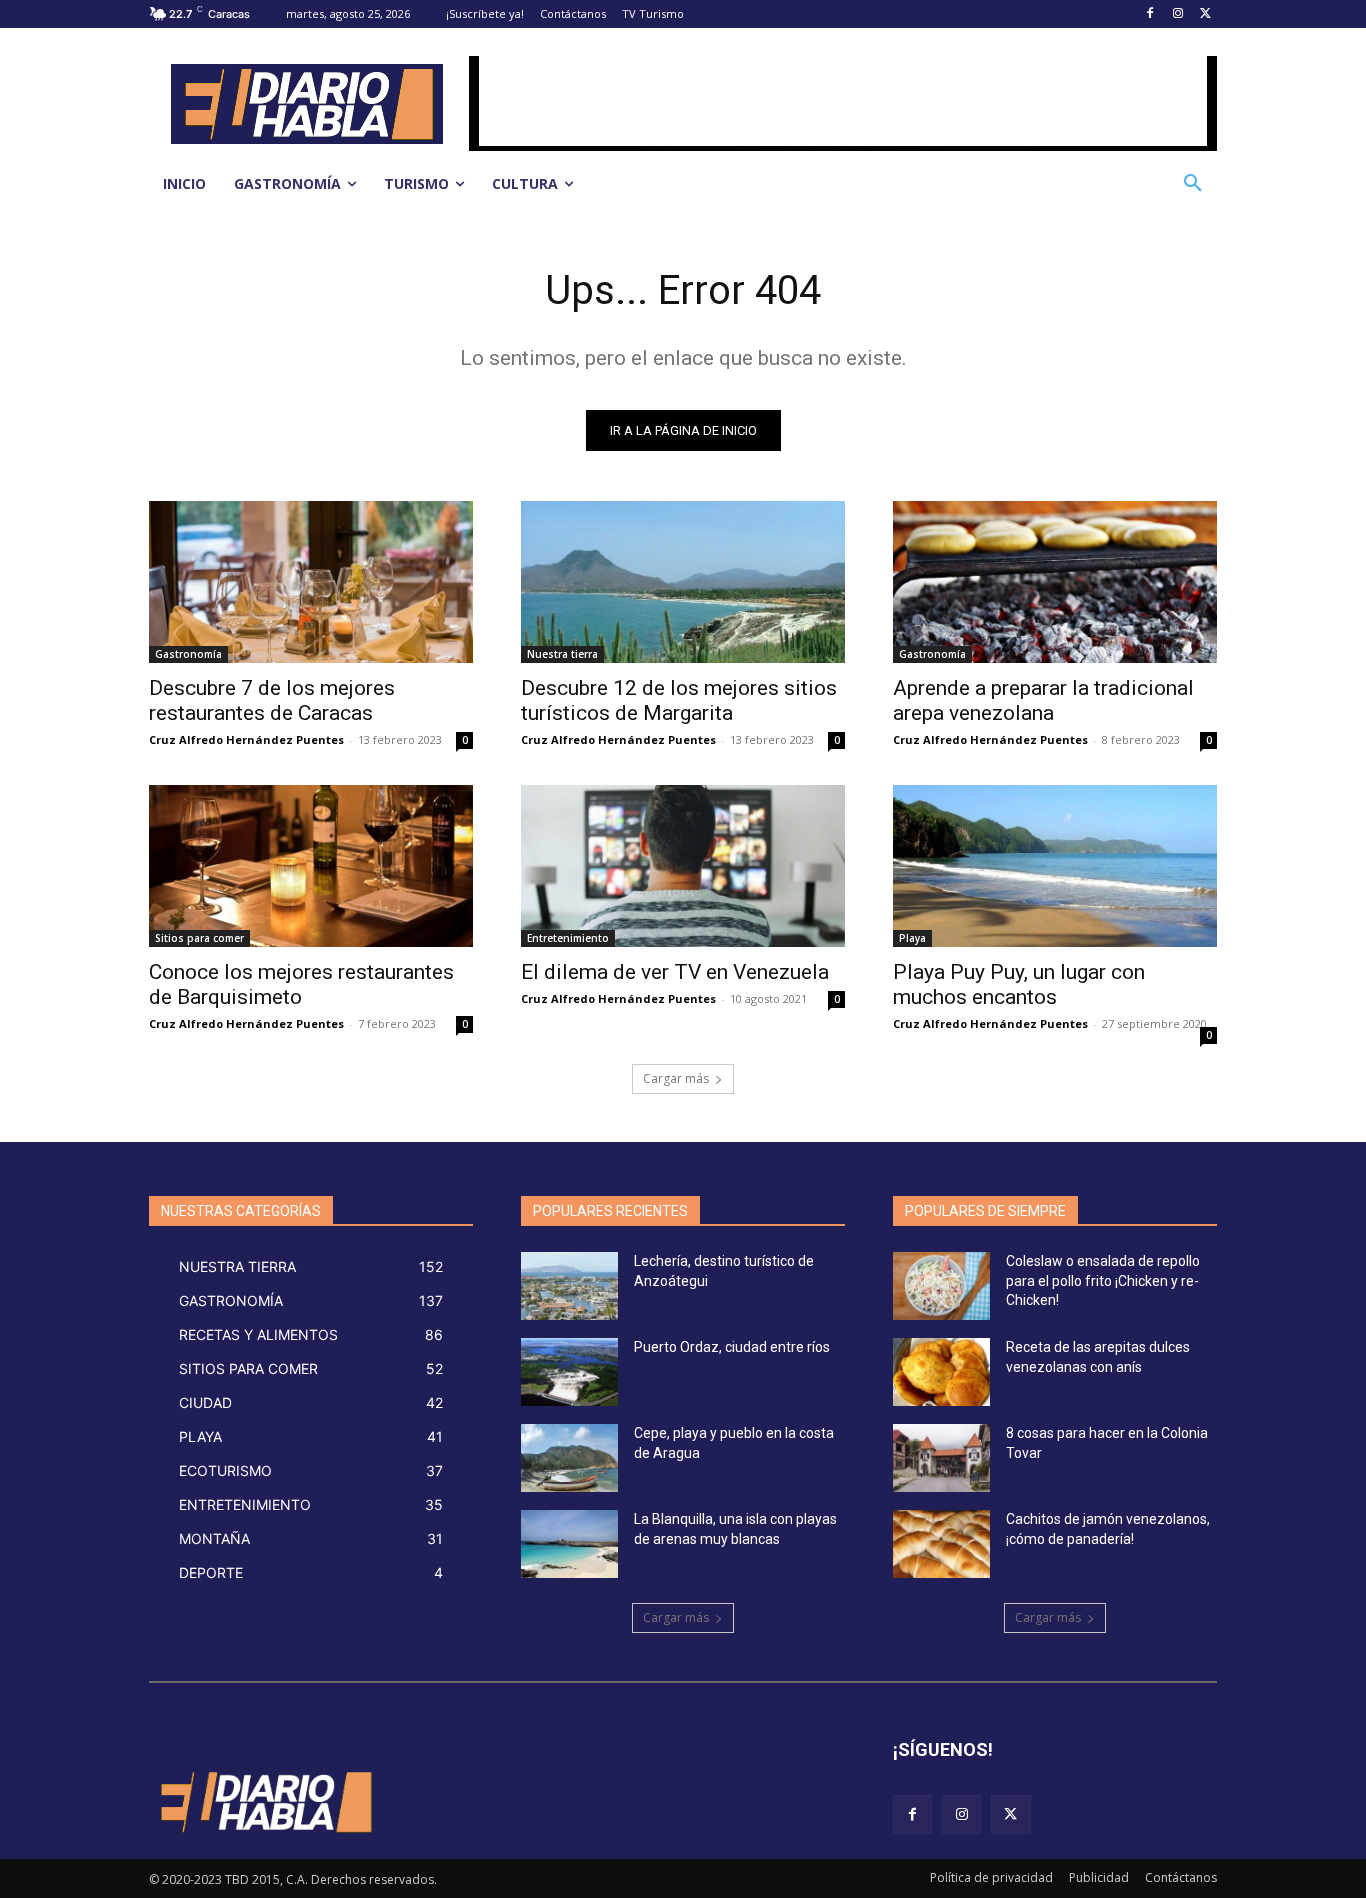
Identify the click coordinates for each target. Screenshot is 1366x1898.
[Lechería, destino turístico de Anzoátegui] (569, 1286)
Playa (912, 938)
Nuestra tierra (562, 654)
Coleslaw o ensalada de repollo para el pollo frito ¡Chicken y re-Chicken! (1103, 1280)
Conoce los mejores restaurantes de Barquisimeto (301, 984)
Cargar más (676, 1078)
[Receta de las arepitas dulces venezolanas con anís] (941, 1372)
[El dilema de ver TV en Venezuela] (683, 866)
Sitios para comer (199, 938)
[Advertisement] (843, 101)
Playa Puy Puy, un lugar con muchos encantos (1019, 984)
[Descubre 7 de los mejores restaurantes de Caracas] (311, 582)
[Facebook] (1150, 14)
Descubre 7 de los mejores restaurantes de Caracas (272, 700)
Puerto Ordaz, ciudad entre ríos (732, 1347)
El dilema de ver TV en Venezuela (675, 972)
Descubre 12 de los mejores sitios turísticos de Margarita (679, 700)
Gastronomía (188, 654)
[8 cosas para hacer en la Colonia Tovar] (941, 1458)
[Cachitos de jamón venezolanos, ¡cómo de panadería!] (941, 1544)
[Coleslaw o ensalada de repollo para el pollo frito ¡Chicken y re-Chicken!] (941, 1286)
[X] (1205, 14)
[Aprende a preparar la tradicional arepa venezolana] (1055, 582)
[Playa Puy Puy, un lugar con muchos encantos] (1055, 866)
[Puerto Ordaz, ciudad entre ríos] (569, 1372)
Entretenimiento (568, 938)
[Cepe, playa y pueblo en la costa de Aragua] (569, 1458)
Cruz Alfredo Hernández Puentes (246, 739)
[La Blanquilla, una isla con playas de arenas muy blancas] (569, 1544)
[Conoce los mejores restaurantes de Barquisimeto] (311, 866)
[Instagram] (1177, 14)
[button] (1193, 184)
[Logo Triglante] (264, 1802)
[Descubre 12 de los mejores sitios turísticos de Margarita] (683, 582)
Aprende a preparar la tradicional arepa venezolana (1043, 700)
